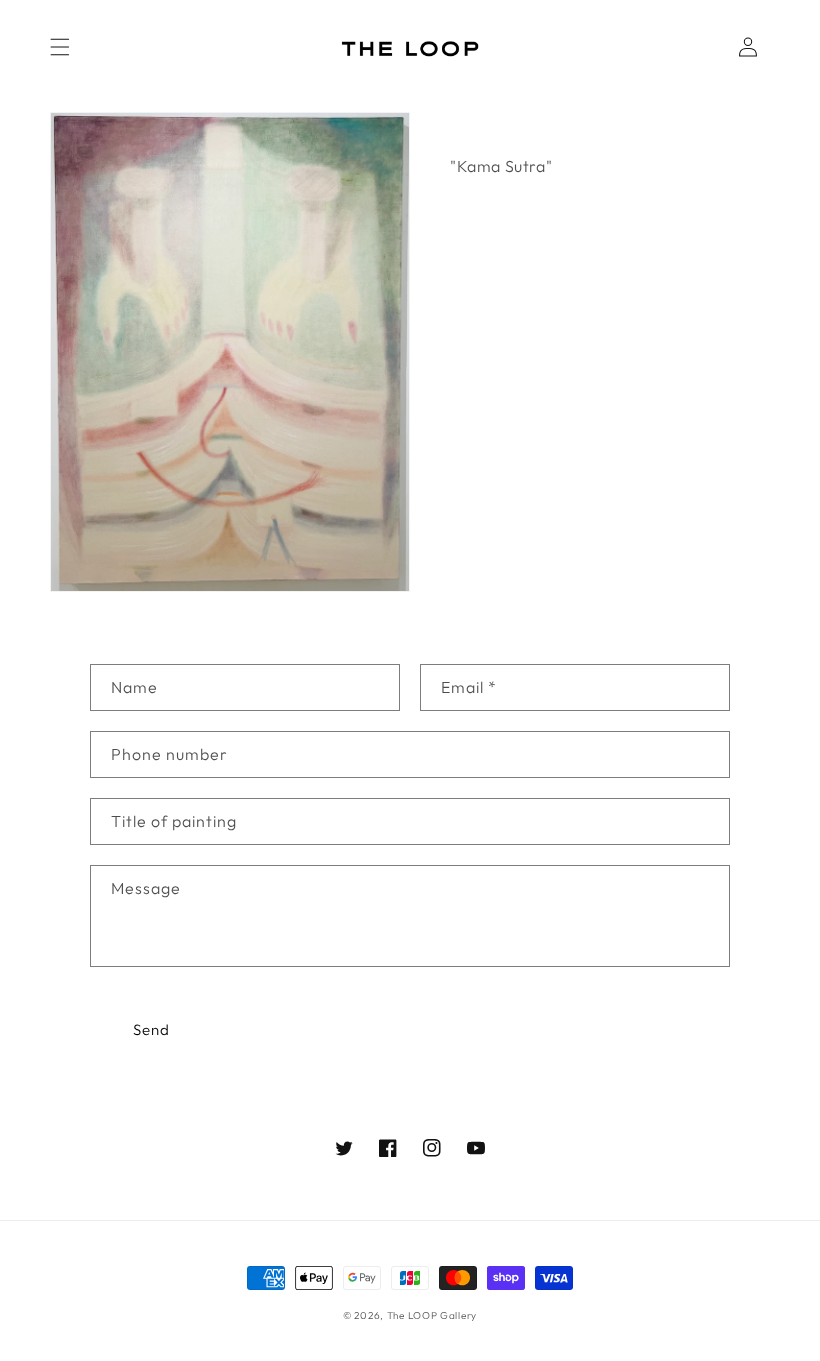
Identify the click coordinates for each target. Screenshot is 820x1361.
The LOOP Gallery (432, 1315)
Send (151, 1029)
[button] (60, 47)
